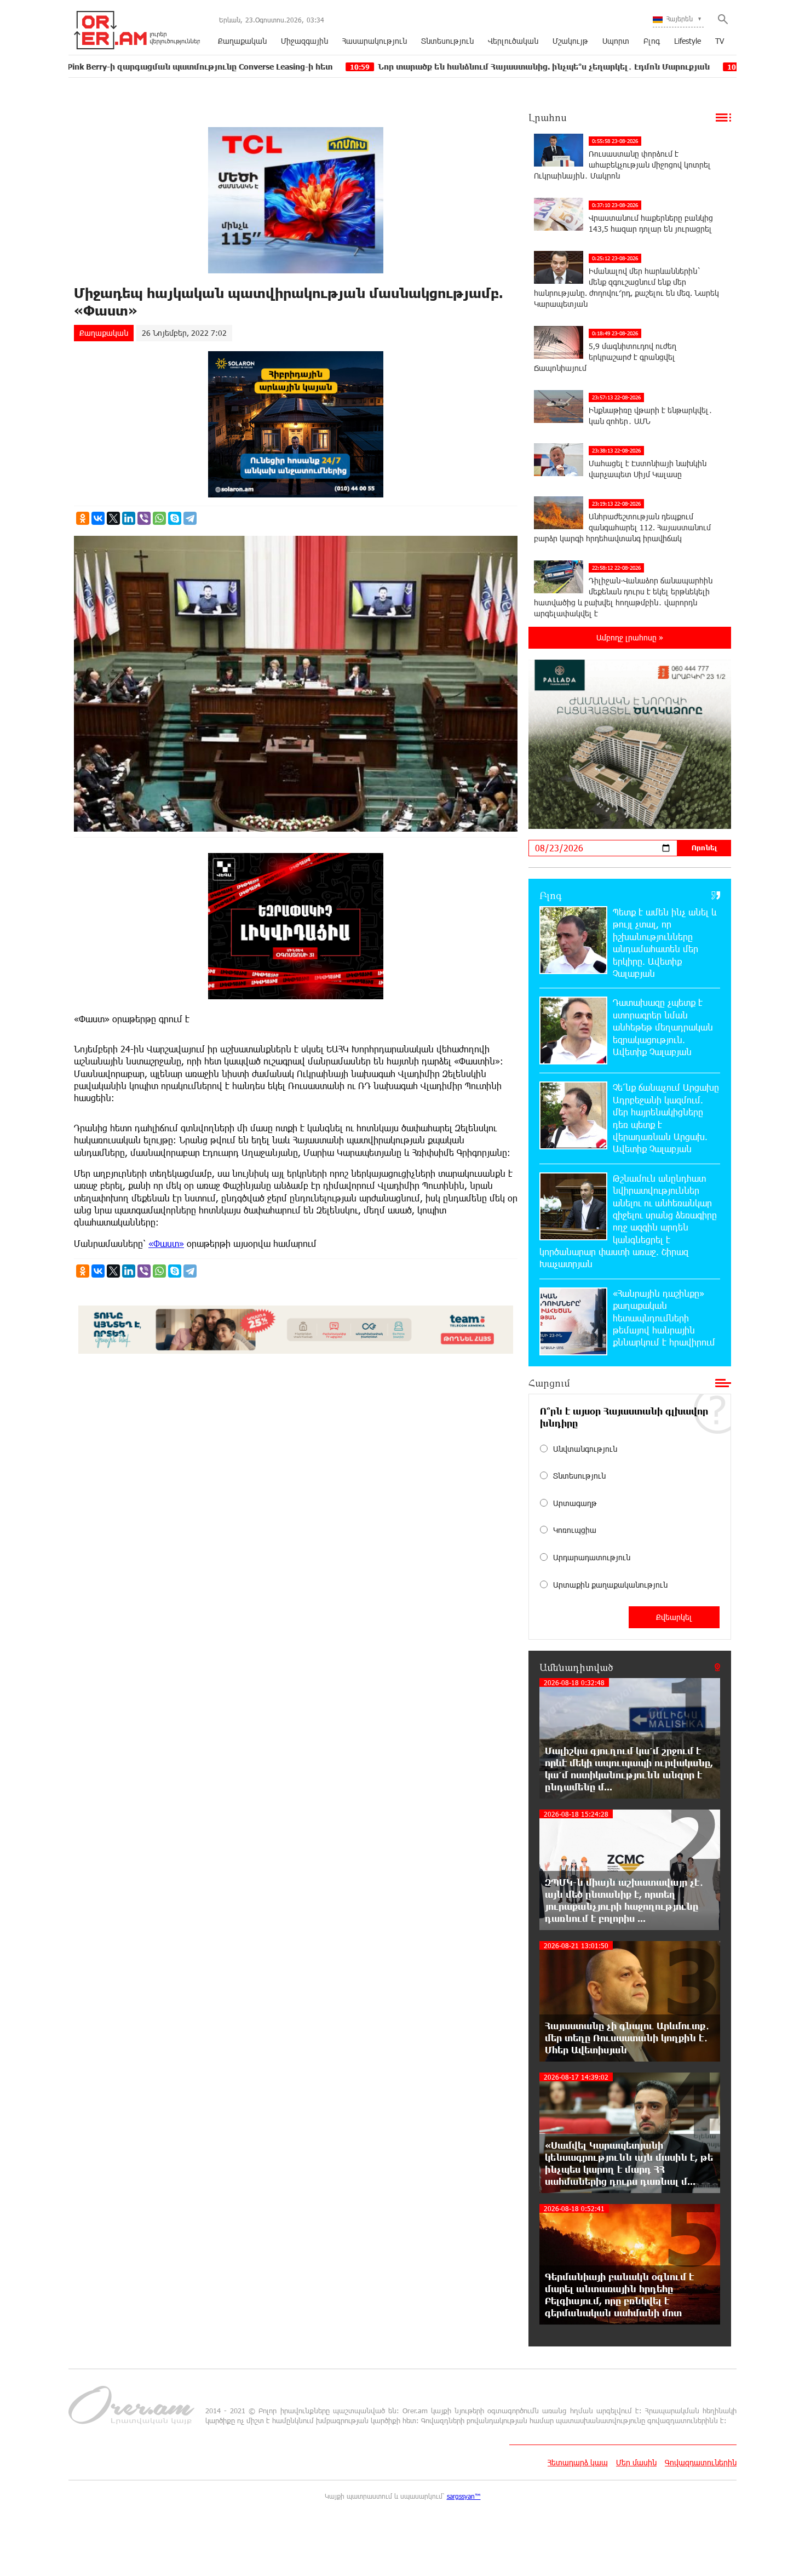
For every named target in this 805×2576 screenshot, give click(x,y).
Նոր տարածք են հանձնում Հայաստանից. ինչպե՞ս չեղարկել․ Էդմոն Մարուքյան (431, 67)
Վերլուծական (513, 41)
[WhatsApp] (159, 518)
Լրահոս (548, 117)
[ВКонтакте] (98, 518)
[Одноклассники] (83, 518)
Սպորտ (616, 41)
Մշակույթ (570, 41)
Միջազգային (304, 41)
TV (720, 41)
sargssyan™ (464, 2496)
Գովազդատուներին (701, 2462)
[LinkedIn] (129, 518)
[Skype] (175, 518)
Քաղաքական (242, 41)
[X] (113, 518)
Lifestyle (688, 41)
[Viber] (144, 518)
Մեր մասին (636, 2462)
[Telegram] (190, 518)
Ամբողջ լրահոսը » (630, 637)
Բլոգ (652, 41)
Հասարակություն (375, 41)
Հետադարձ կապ (578, 2462)
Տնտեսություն (447, 41)
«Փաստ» (166, 1243)
